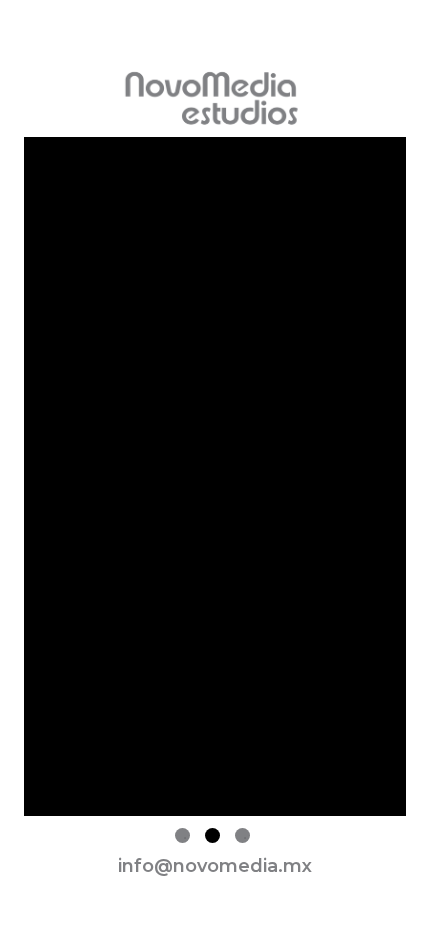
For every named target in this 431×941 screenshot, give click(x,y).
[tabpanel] (215, 480)
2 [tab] (212, 835)
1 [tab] (182, 835)
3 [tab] (242, 835)
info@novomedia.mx (215, 866)
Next (421, 480)
